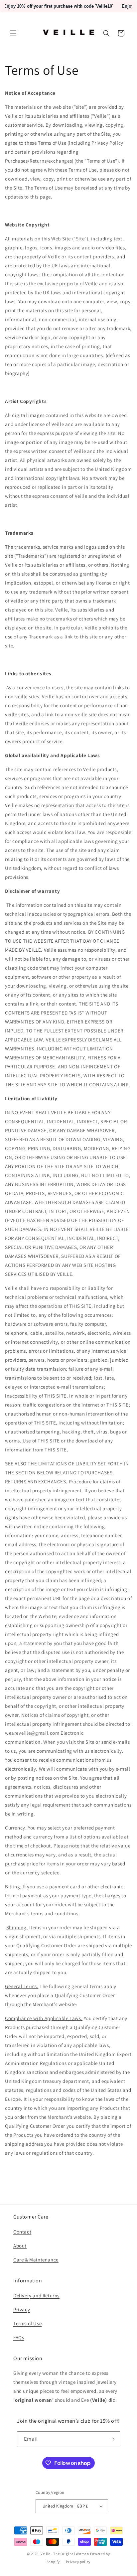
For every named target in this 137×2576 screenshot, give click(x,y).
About (20, 2246)
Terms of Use (27, 2323)
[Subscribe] (112, 2439)
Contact (22, 2232)
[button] (13, 33)
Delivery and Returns (36, 2296)
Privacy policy (78, 2562)
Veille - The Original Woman (65, 2554)
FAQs (19, 2337)
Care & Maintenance (36, 2260)
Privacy (22, 2309)
